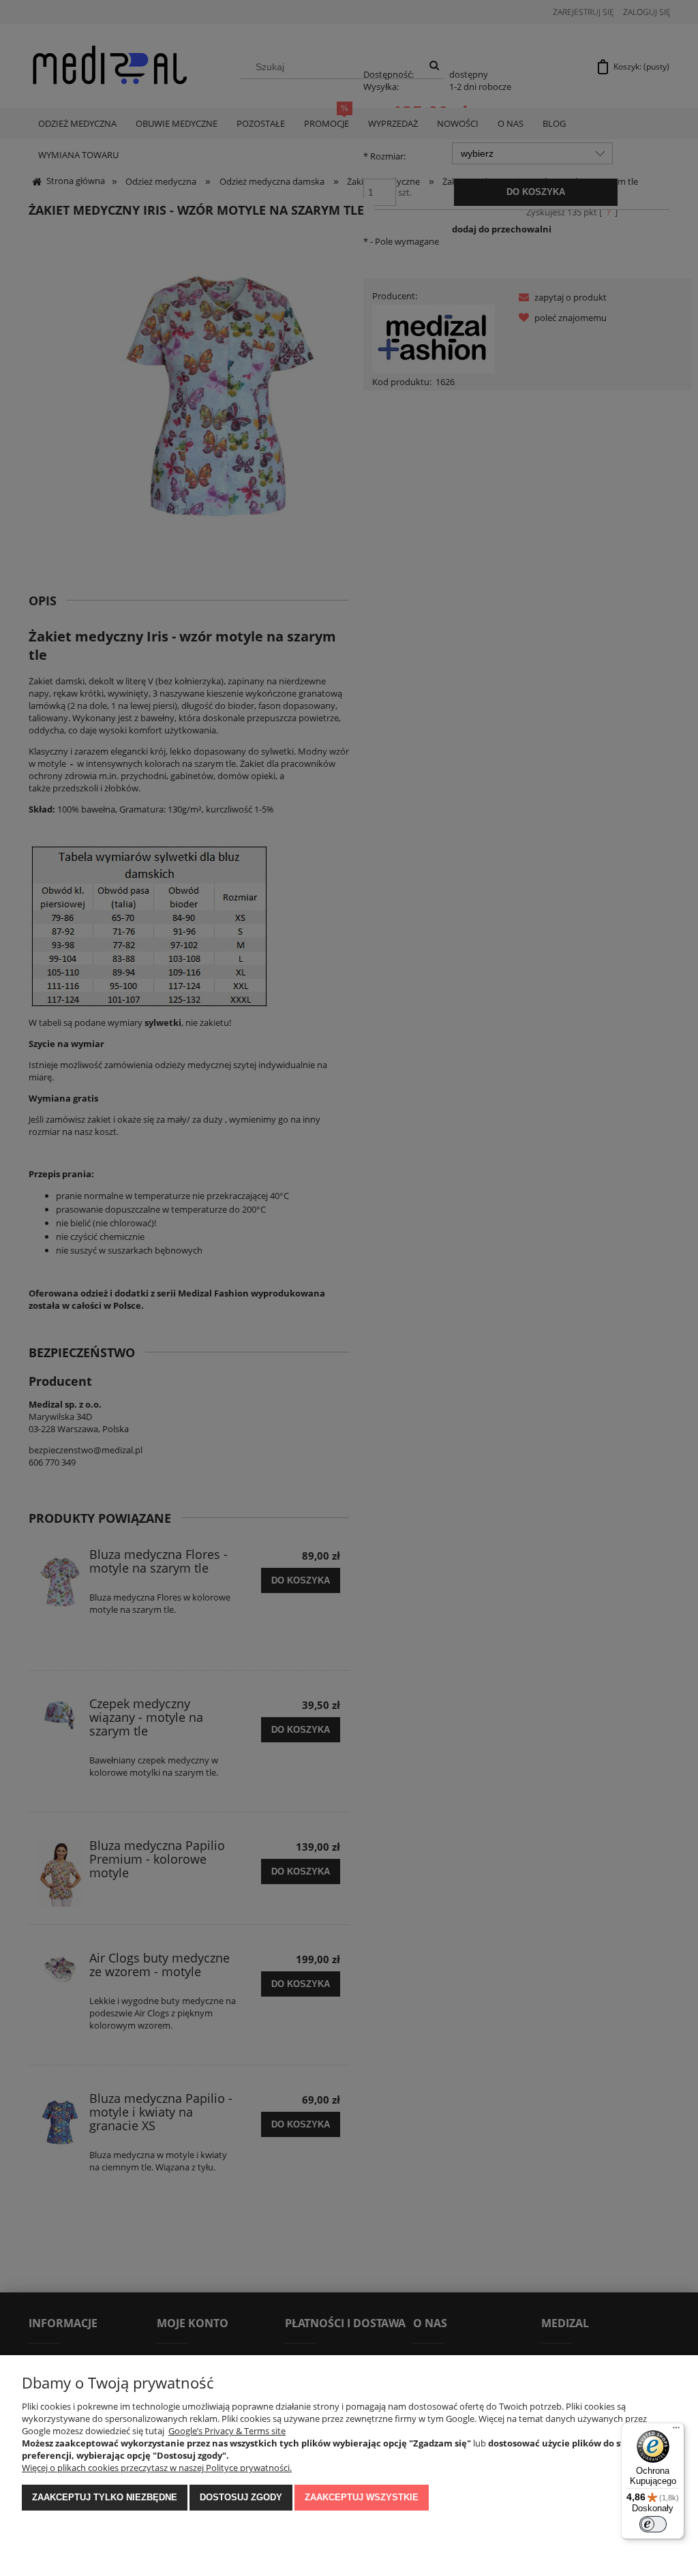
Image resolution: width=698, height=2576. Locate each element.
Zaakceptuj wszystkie (362, 2497)
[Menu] (676, 2431)
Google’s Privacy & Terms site (227, 2431)
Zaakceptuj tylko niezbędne (105, 2497)
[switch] (653, 2524)
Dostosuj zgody (241, 2497)
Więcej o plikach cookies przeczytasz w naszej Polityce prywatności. (157, 2468)
